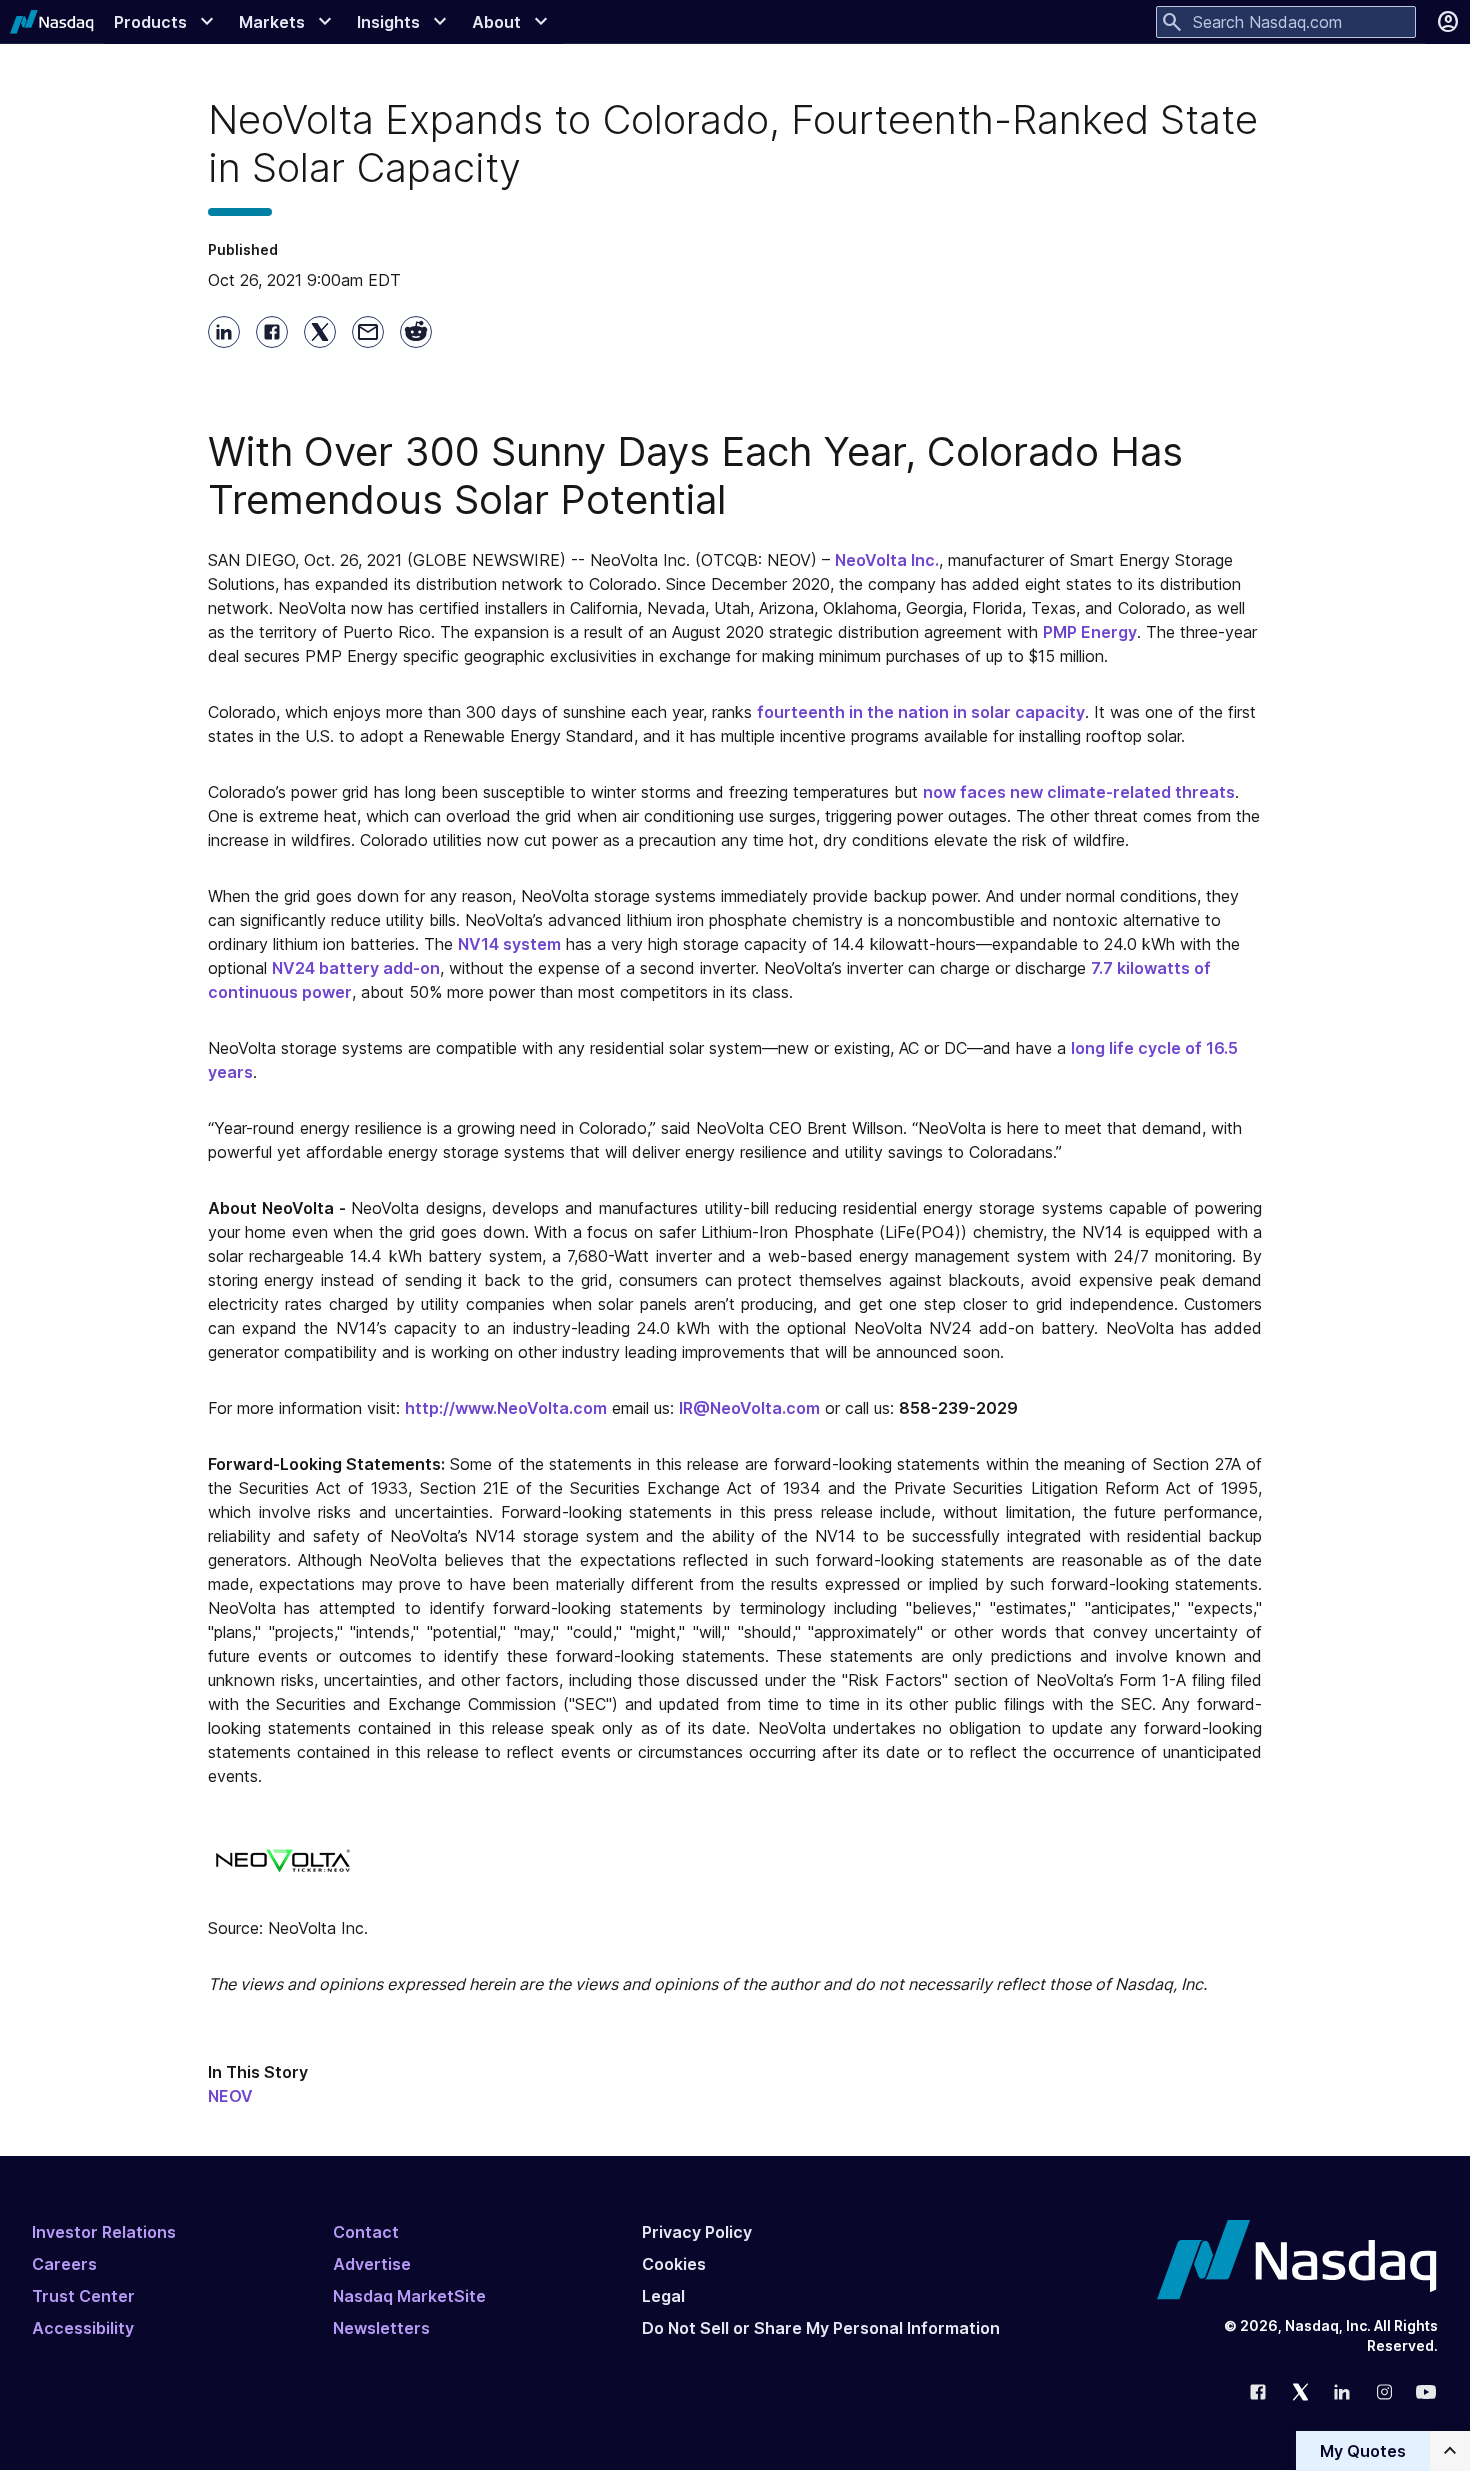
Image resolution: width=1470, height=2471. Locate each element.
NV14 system (509, 944)
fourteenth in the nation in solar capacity (921, 712)
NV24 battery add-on (356, 968)
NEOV (230, 2096)
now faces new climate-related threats (1079, 792)
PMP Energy (1090, 632)
